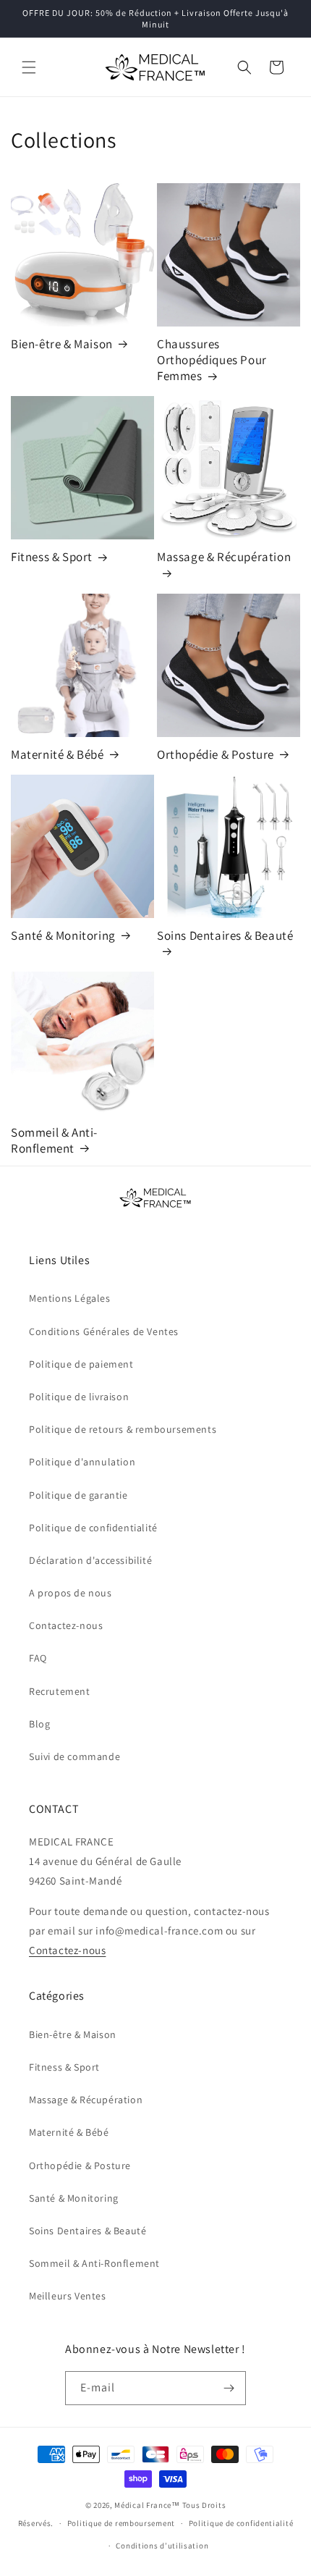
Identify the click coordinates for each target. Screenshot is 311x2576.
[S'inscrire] (229, 2388)
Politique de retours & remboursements (123, 1429)
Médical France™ (147, 2505)
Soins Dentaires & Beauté (225, 935)
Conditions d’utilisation (162, 2546)
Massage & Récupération (224, 557)
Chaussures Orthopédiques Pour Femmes (212, 360)
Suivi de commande (74, 1756)
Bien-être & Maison (62, 344)
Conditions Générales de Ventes (104, 1331)
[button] (29, 67)
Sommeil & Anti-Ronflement (54, 1140)
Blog (39, 1724)
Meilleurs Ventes (68, 2296)
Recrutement (60, 1691)
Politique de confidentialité (93, 1528)
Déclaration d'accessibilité (90, 1560)
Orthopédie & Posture (216, 754)
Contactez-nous (66, 1625)
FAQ (38, 1658)
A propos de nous (71, 1593)
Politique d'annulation (82, 1462)
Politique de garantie (78, 1495)
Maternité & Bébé (57, 754)
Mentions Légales (70, 1298)
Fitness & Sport (52, 557)
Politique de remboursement (121, 2523)
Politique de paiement (81, 1364)
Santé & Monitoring (63, 935)
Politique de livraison (79, 1397)
